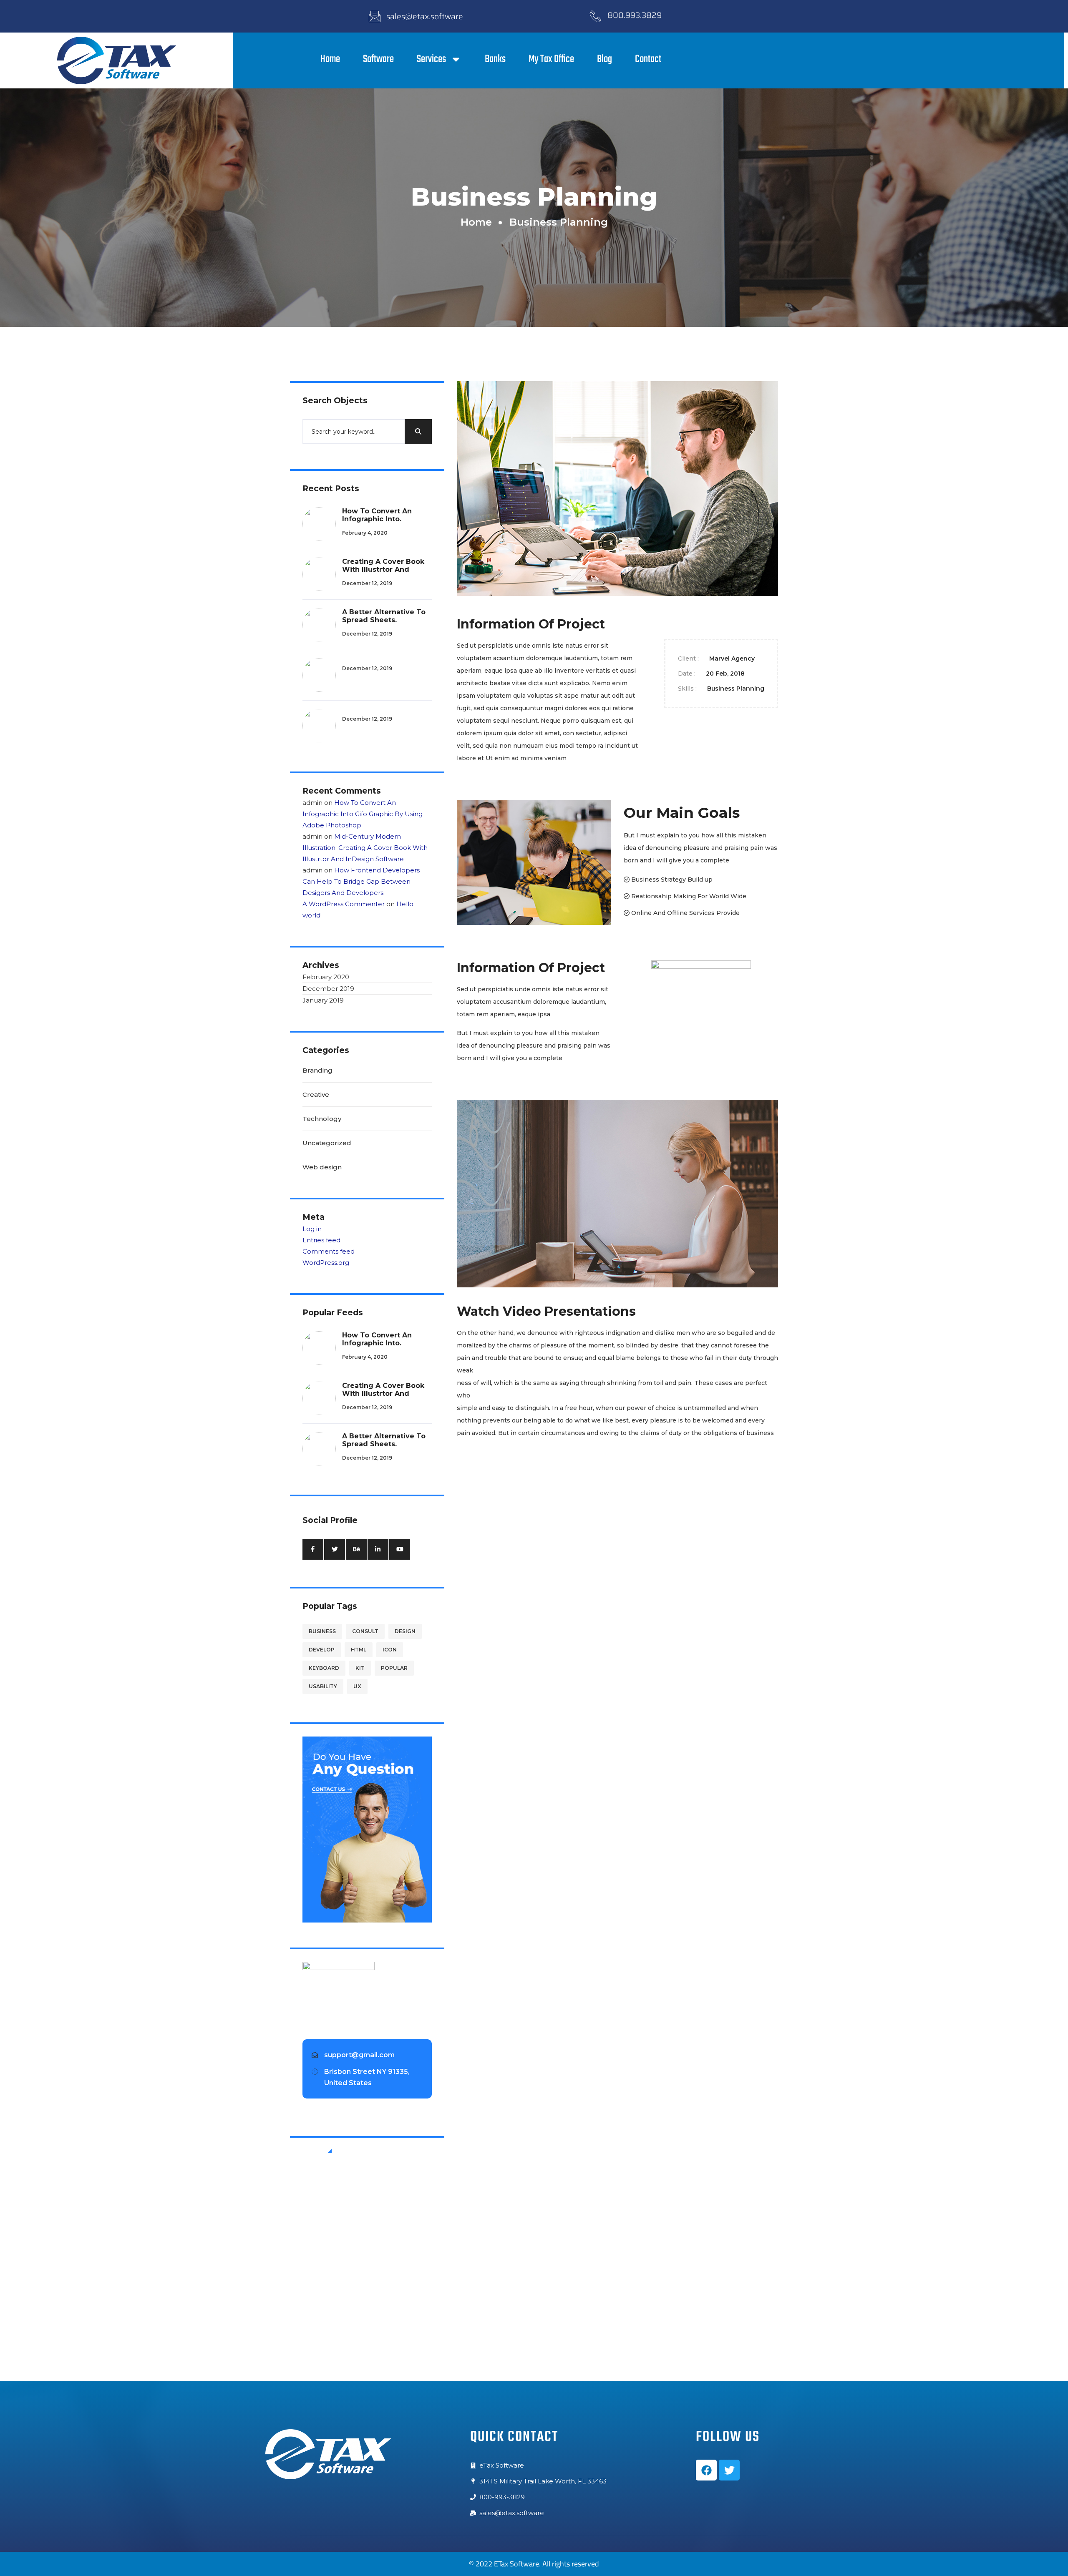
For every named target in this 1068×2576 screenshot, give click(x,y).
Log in (312, 1229)
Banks (495, 59)
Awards (345, 2258)
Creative (316, 1094)
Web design (322, 1167)
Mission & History (361, 2214)
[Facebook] (706, 2470)
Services (431, 59)
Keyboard (324, 1668)
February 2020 (326, 977)
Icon (390, 1650)
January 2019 (323, 1000)
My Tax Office (551, 59)
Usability (323, 1686)
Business (322, 1631)
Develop (322, 1650)
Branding (317, 1070)
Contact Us (351, 2200)
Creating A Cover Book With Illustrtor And (383, 565)
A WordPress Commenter (344, 904)
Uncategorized (327, 1143)
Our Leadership (358, 2229)
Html (359, 1650)
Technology (322, 1119)
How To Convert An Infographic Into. (377, 515)
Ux (357, 1686)
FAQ (341, 2244)
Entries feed (321, 1240)
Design (405, 1631)
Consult (365, 1631)
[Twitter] (729, 2470)
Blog (605, 59)
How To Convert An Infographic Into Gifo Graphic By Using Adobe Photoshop (363, 814)
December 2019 (328, 989)
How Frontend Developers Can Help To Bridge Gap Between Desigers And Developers (361, 881)
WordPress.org (326, 1263)
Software (378, 59)
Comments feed (329, 1251)
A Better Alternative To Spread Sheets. (384, 616)
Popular (394, 1668)
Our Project (352, 2287)
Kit (360, 1668)
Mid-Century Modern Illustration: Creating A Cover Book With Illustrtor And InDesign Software (365, 848)
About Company (359, 2185)
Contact (648, 59)
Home (330, 59)
